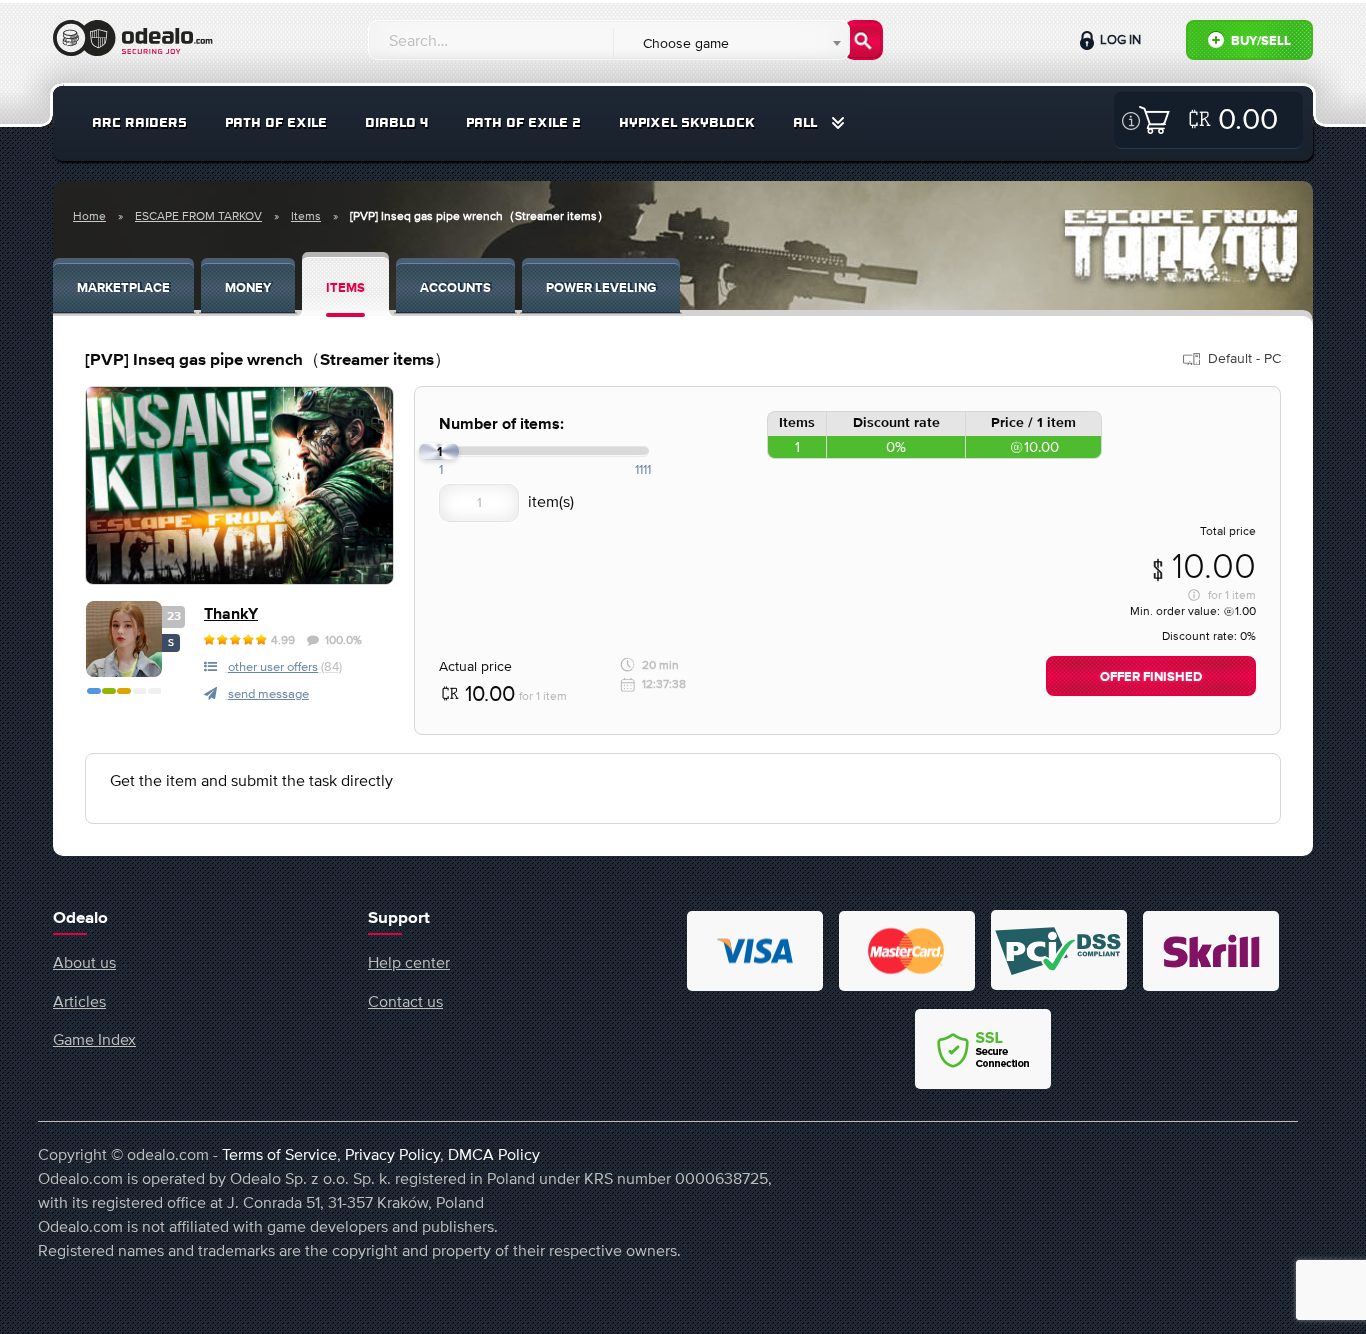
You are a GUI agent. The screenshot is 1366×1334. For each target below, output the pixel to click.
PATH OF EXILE (276, 122)
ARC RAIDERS (139, 122)
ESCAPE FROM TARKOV (198, 216)
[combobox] (730, 43)
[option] (239, 485)
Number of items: (501, 424)
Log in (1119, 39)
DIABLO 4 (396, 122)
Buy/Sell (1259, 41)
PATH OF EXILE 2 (523, 122)
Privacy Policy (392, 1154)
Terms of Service (279, 1154)
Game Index (94, 1039)
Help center (409, 962)
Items (306, 216)
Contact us (405, 1001)
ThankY (231, 614)
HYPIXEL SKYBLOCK (687, 122)
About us (84, 962)
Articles (79, 1001)
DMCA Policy (494, 1154)
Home (89, 216)
